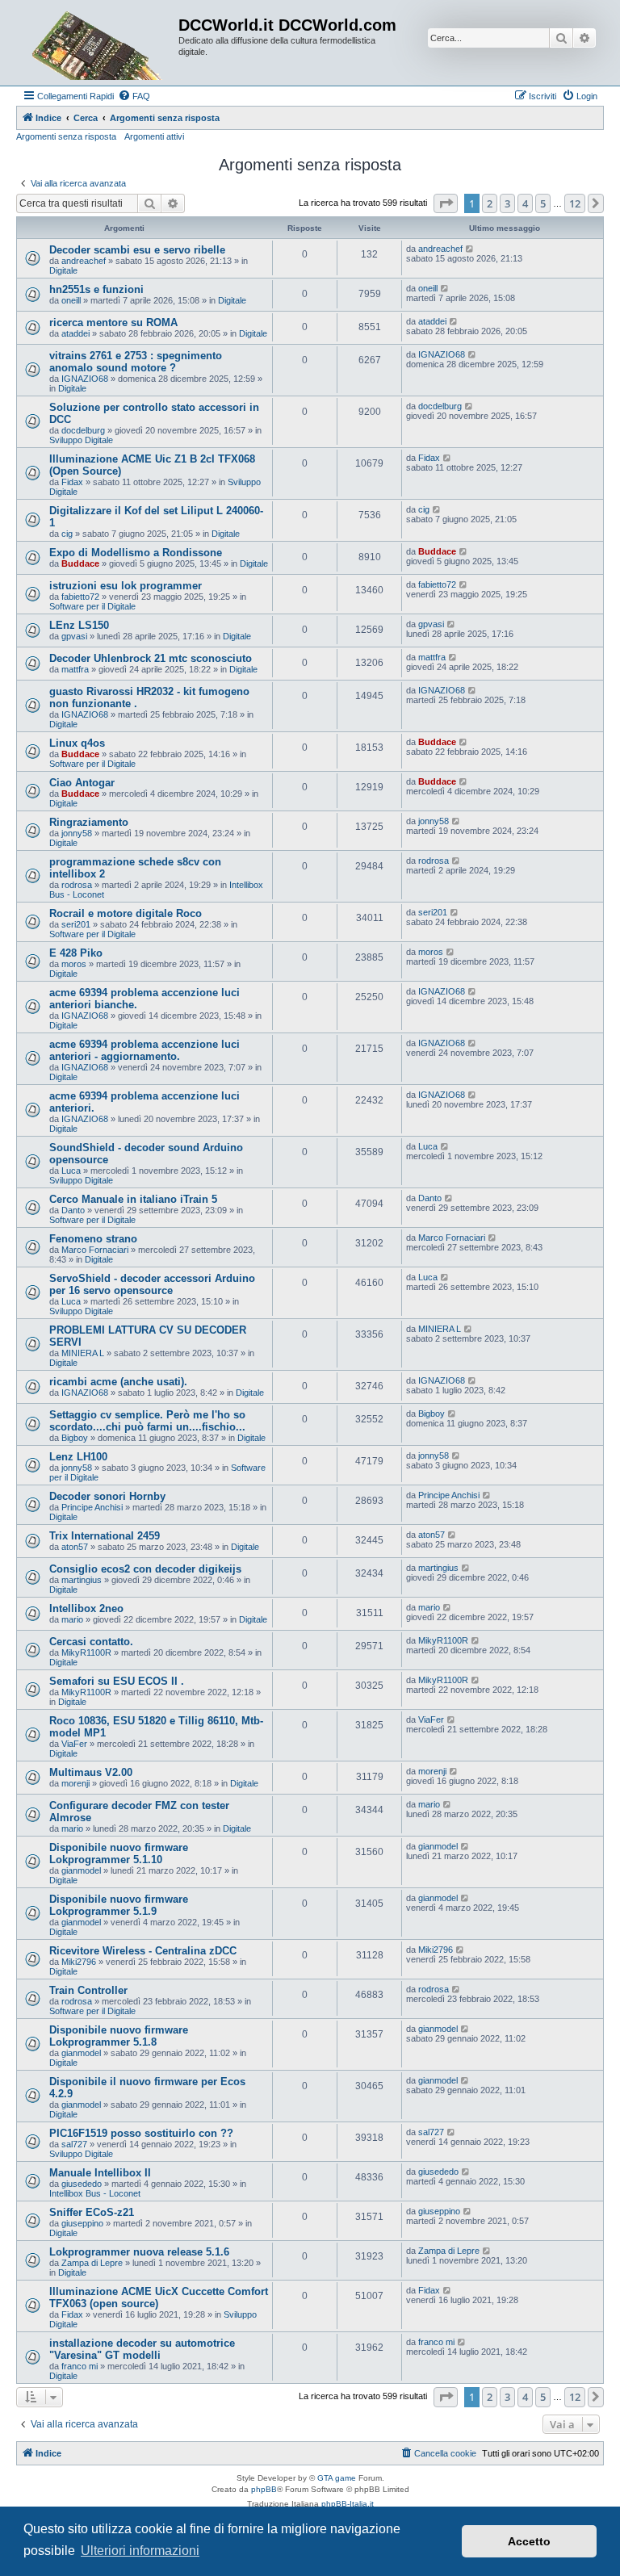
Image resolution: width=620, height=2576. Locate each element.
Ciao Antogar (82, 783)
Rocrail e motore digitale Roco (126, 913)
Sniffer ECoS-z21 (92, 2212)
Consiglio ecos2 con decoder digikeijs (145, 1569)
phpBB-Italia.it (348, 2504)
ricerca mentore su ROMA (113, 323)
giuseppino (82, 2223)
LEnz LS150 (79, 625)
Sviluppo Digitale (81, 440)
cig (67, 534)
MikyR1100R (86, 1652)
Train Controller (88, 1990)
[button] (446, 203)
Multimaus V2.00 (91, 1772)
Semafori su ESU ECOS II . (117, 1681)
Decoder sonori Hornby (107, 1496)
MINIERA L (83, 1353)
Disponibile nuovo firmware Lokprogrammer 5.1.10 (119, 1853)
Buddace (80, 563)
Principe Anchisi (92, 1507)
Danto (73, 1210)
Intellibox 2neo (86, 1608)
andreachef (84, 261)
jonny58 (77, 833)
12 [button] (575, 203)
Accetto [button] (529, 2541)
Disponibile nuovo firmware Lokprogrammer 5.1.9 (119, 1905)
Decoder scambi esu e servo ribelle (137, 250)
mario (72, 1619)
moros (74, 964)
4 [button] (525, 203)
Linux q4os (77, 743)
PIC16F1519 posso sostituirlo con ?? (141, 2133)
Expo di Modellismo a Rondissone (136, 553)
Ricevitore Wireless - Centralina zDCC (143, 1951)
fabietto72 (80, 597)
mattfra (75, 669)
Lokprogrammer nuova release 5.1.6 (139, 2252)
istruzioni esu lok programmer (126, 586)
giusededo (82, 2184)
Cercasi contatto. (91, 1642)
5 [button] (543, 203)
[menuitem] (134, 96)
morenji (75, 1783)
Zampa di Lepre (92, 2263)
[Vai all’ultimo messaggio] (470, 249)
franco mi (80, 2366)
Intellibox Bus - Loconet (95, 2193)
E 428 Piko (76, 953)
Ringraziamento (89, 822)
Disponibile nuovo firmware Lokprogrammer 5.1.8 (119, 2036)
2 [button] (490, 203)
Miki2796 (79, 1962)
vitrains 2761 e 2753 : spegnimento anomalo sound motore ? (136, 362)
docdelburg (83, 430)
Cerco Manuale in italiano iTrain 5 (133, 1199)
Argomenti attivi (154, 136)
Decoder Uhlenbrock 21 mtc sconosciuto (151, 658)
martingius (82, 1580)
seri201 (76, 924)
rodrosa (77, 885)
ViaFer (74, 1744)
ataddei (75, 333)
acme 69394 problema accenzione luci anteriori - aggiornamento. (145, 1050)
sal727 (74, 2144)
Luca (71, 1171)
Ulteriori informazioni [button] (140, 2551)
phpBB (264, 2489)
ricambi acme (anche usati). (118, 1382)
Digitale (63, 270)
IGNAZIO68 (85, 379)
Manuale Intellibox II (100, 2173)
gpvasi (74, 636)
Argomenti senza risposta (66, 136)
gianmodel (81, 1870)
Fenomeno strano (93, 1239)
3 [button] (507, 203)
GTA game (337, 2478)
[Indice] (99, 43)
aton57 (75, 1547)
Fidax (72, 482)
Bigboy (75, 1438)
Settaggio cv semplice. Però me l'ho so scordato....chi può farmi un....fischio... (147, 1421)
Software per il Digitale (92, 606)
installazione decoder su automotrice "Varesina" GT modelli (142, 2349)
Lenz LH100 (78, 1457)
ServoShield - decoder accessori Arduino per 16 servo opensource (152, 1284)
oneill (71, 300)
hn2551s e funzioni (96, 289)
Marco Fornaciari (95, 1250)
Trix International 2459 (105, 1536)
